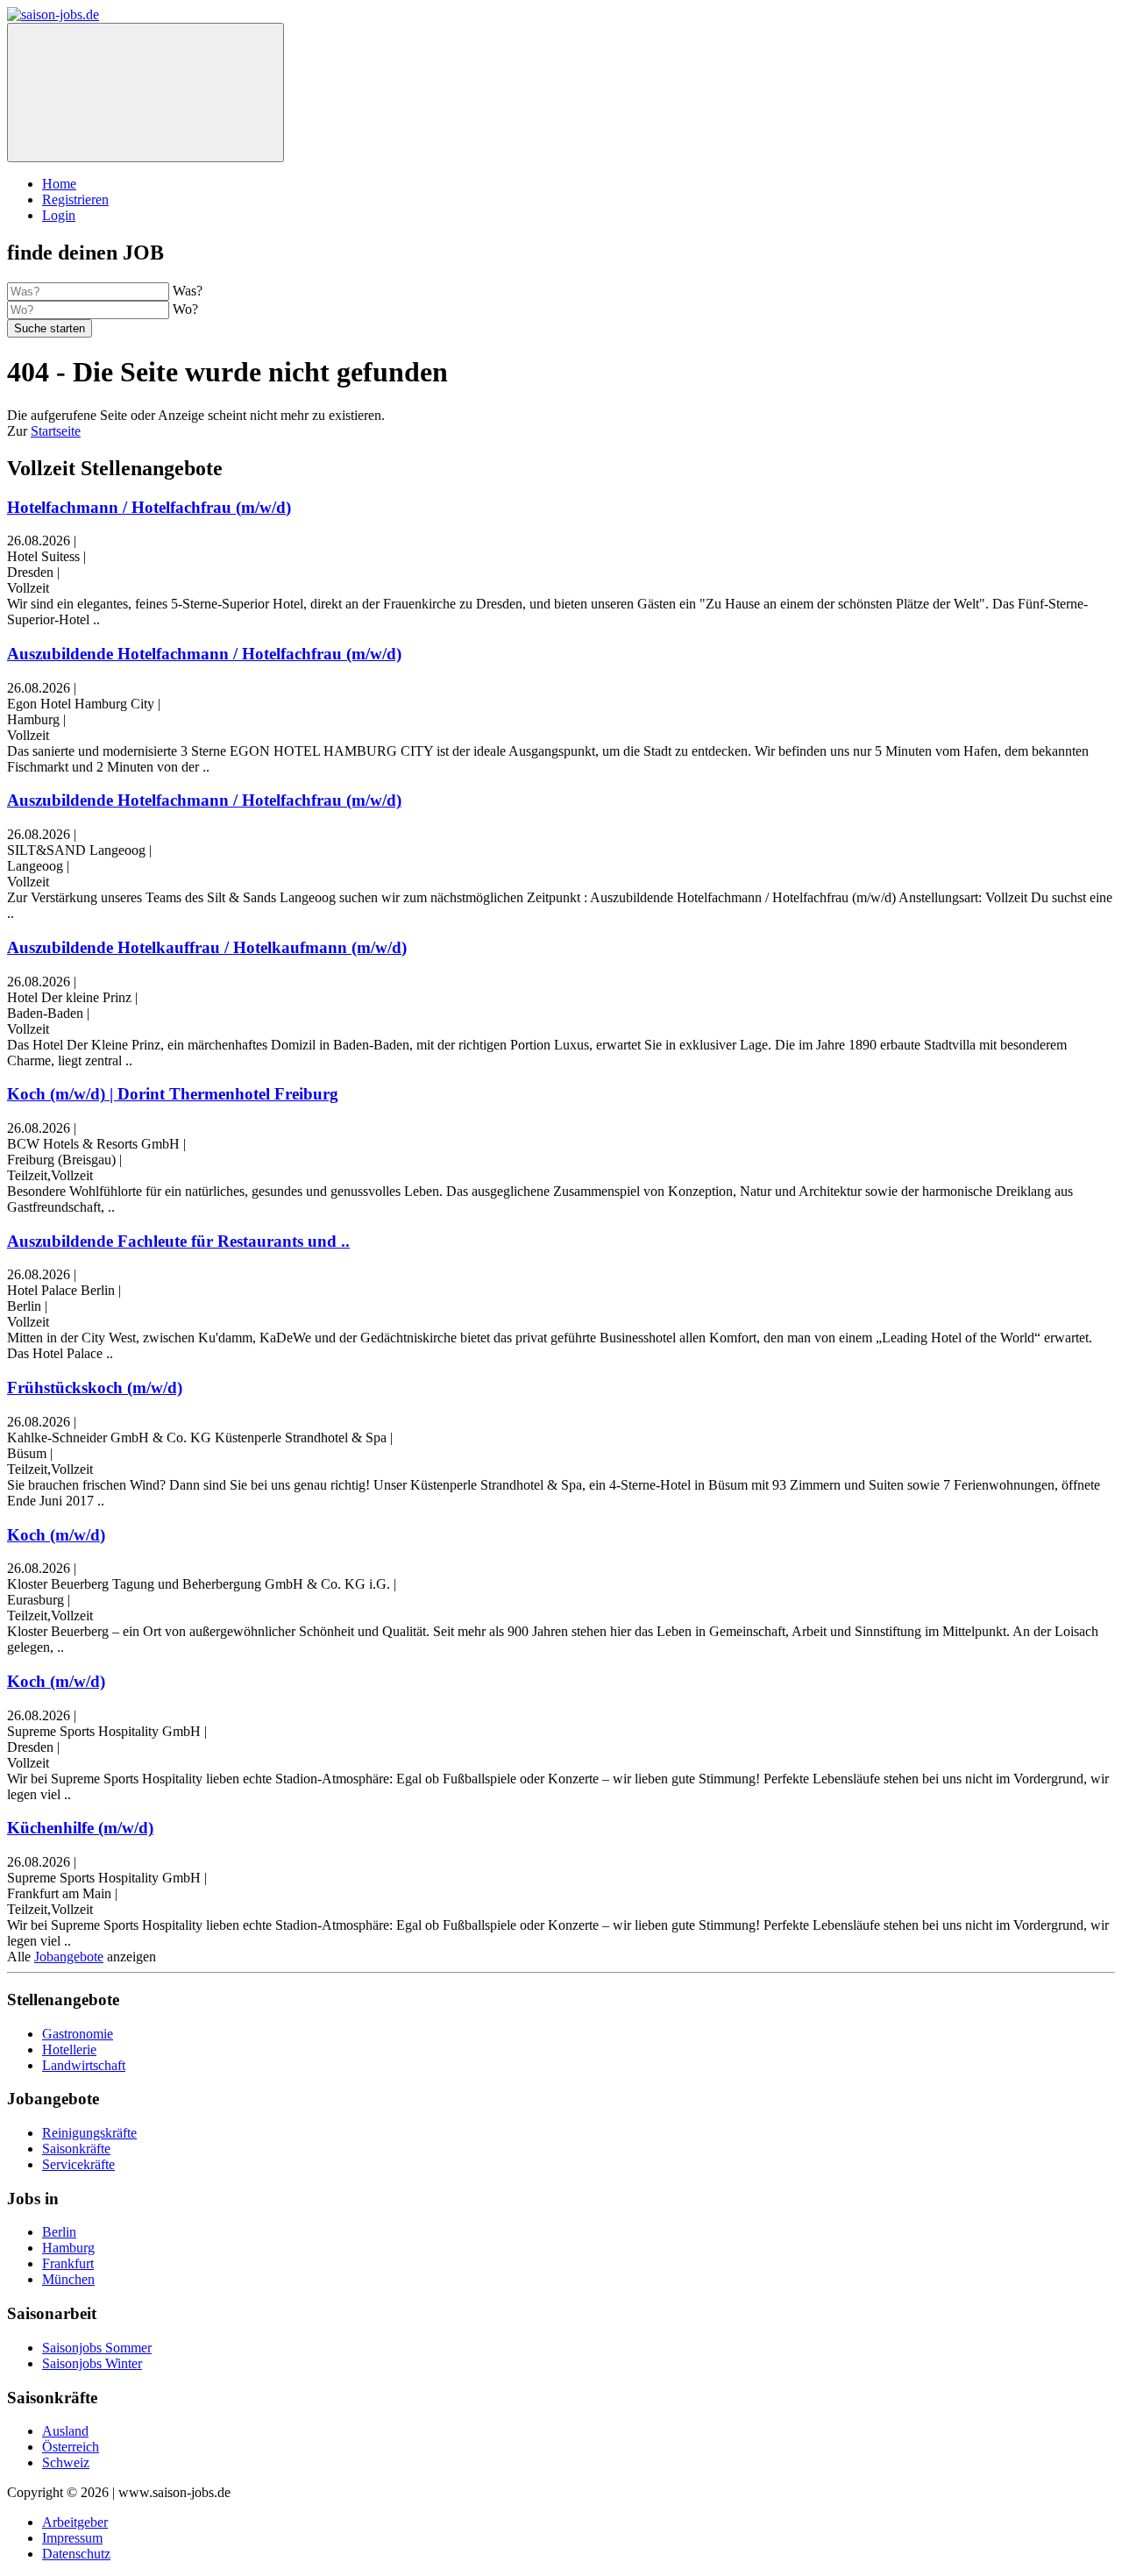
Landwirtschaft (84, 2065)
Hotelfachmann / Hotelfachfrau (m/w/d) (149, 507)
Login (59, 215)
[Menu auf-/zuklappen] (146, 93)
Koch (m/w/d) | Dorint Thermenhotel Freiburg (173, 1094)
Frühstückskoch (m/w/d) (95, 1388)
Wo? (185, 309)
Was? (188, 291)
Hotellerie (69, 2049)
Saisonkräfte (76, 2149)
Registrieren (75, 199)
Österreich (71, 2447)
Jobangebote (69, 1957)
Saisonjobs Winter (92, 2363)
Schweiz (66, 2462)
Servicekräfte (78, 2164)
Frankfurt (68, 2263)
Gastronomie (78, 2034)
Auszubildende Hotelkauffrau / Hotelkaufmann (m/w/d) (207, 947)
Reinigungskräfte (89, 2133)
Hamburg (68, 2248)
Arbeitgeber (75, 2522)
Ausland (65, 2431)
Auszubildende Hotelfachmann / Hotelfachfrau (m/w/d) (204, 654)
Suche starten (50, 328)
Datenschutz (76, 2554)
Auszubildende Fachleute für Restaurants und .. (178, 1241)
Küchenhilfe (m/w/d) (80, 1828)
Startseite (56, 431)
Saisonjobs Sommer (97, 2348)
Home (59, 184)
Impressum (72, 2538)
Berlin (59, 2232)
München (68, 2279)
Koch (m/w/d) (56, 1535)
